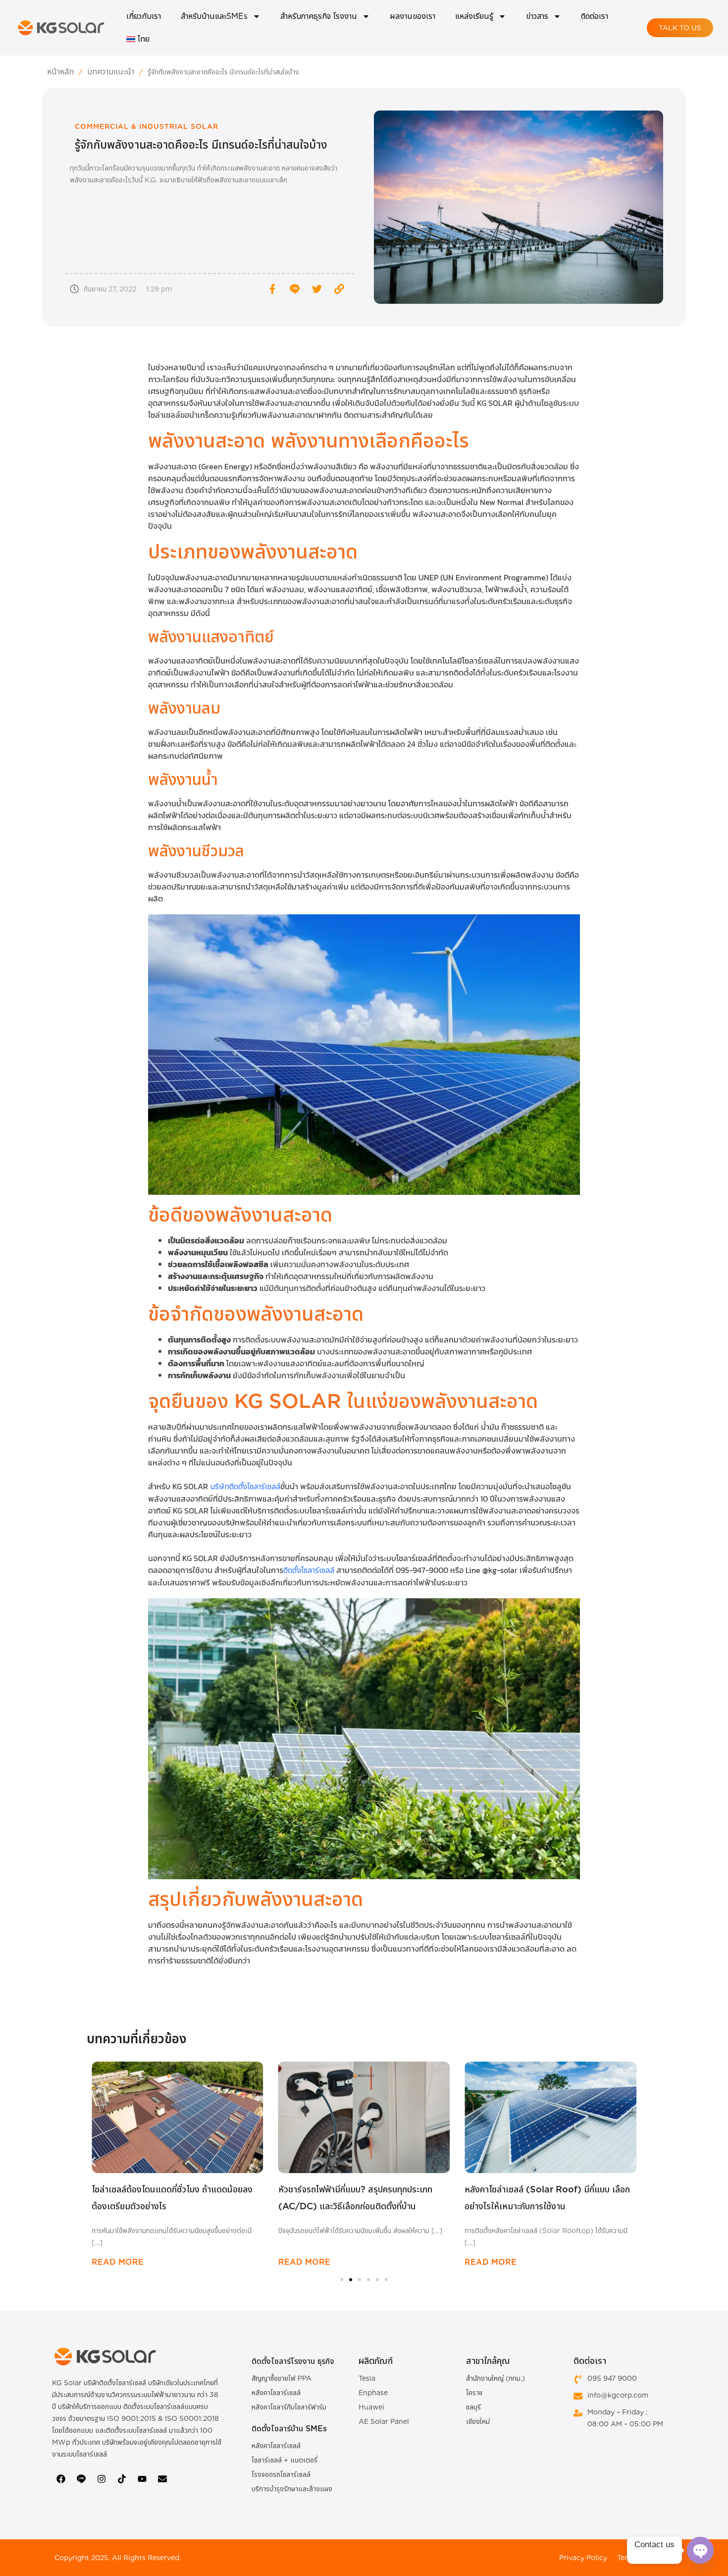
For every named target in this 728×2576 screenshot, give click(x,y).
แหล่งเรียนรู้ (474, 16)
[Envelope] (162, 2479)
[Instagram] (102, 2479)
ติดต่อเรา (595, 16)
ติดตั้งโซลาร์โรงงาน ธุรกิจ (293, 2361)
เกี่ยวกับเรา (144, 16)
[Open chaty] (700, 2550)
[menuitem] (138, 39)
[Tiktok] (122, 2479)
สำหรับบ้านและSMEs (214, 16)
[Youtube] (142, 2479)
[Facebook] (61, 2479)
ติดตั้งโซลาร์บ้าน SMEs (289, 2429)
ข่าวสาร (537, 16)
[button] (93, 2161)
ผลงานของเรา (413, 16)
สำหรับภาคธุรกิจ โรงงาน (319, 16)
